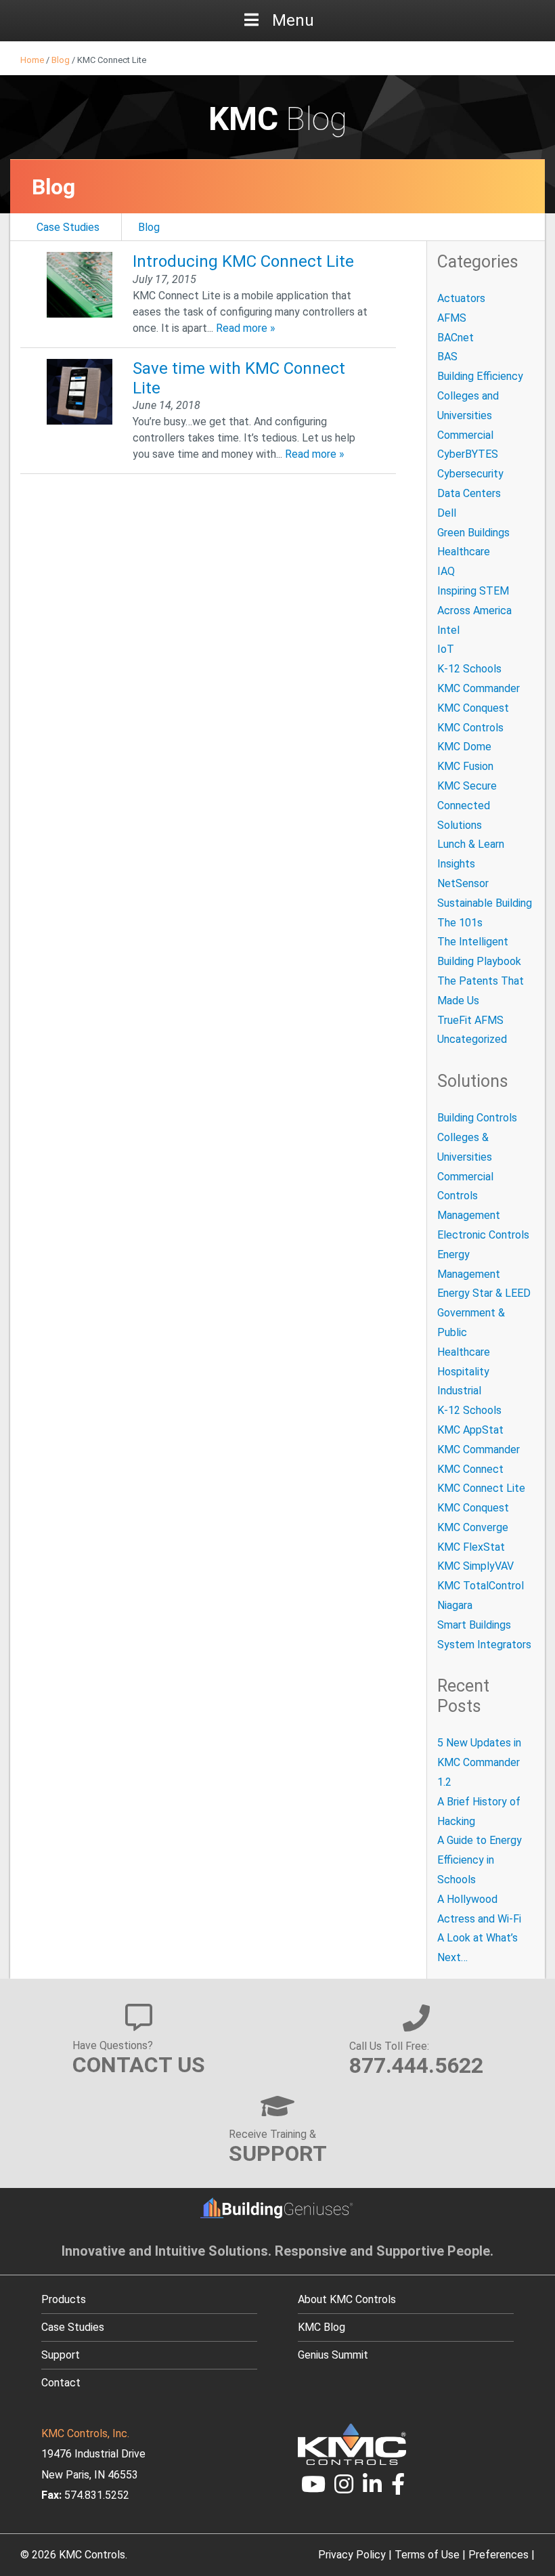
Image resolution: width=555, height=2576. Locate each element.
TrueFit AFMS (470, 1020)
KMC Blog (321, 2327)
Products (64, 2299)
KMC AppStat (470, 1430)
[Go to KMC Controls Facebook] (398, 2488)
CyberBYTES (468, 454)
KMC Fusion (465, 766)
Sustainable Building (485, 903)
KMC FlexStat (471, 1547)
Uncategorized (472, 1039)
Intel (448, 630)
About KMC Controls (347, 2299)
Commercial (465, 435)
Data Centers (469, 493)
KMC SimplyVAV (475, 1566)
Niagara (455, 1605)
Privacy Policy (352, 2555)
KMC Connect (470, 1469)
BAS (447, 357)
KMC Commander (479, 688)
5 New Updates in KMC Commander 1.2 (479, 1762)
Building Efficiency (480, 376)
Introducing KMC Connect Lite (243, 261)
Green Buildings (473, 533)
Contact (61, 2383)
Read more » (246, 328)
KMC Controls (470, 728)
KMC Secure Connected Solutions (467, 806)
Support (61, 2355)
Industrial (459, 1391)
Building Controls (477, 1118)
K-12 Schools (469, 669)
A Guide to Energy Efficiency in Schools (480, 1860)
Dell (447, 513)
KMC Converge (473, 1527)
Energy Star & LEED (484, 1293)
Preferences (498, 2555)
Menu (293, 20)
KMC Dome (464, 747)
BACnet (456, 338)
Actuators (461, 298)
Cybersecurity (470, 474)
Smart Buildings (474, 1625)
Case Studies (68, 227)
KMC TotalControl (481, 1586)
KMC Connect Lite (481, 1488)
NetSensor (463, 883)
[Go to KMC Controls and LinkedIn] (372, 2488)
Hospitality (463, 1372)
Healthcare (464, 552)
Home (32, 60)
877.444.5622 (416, 2065)
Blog (61, 60)
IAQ (446, 571)
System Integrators (484, 1645)
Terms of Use (427, 2555)
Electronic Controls (483, 1235)
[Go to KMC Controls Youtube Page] (313, 2488)
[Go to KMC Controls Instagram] (345, 2488)
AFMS (452, 318)
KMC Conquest (473, 708)
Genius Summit (333, 2355)
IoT (446, 649)
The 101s (460, 923)
